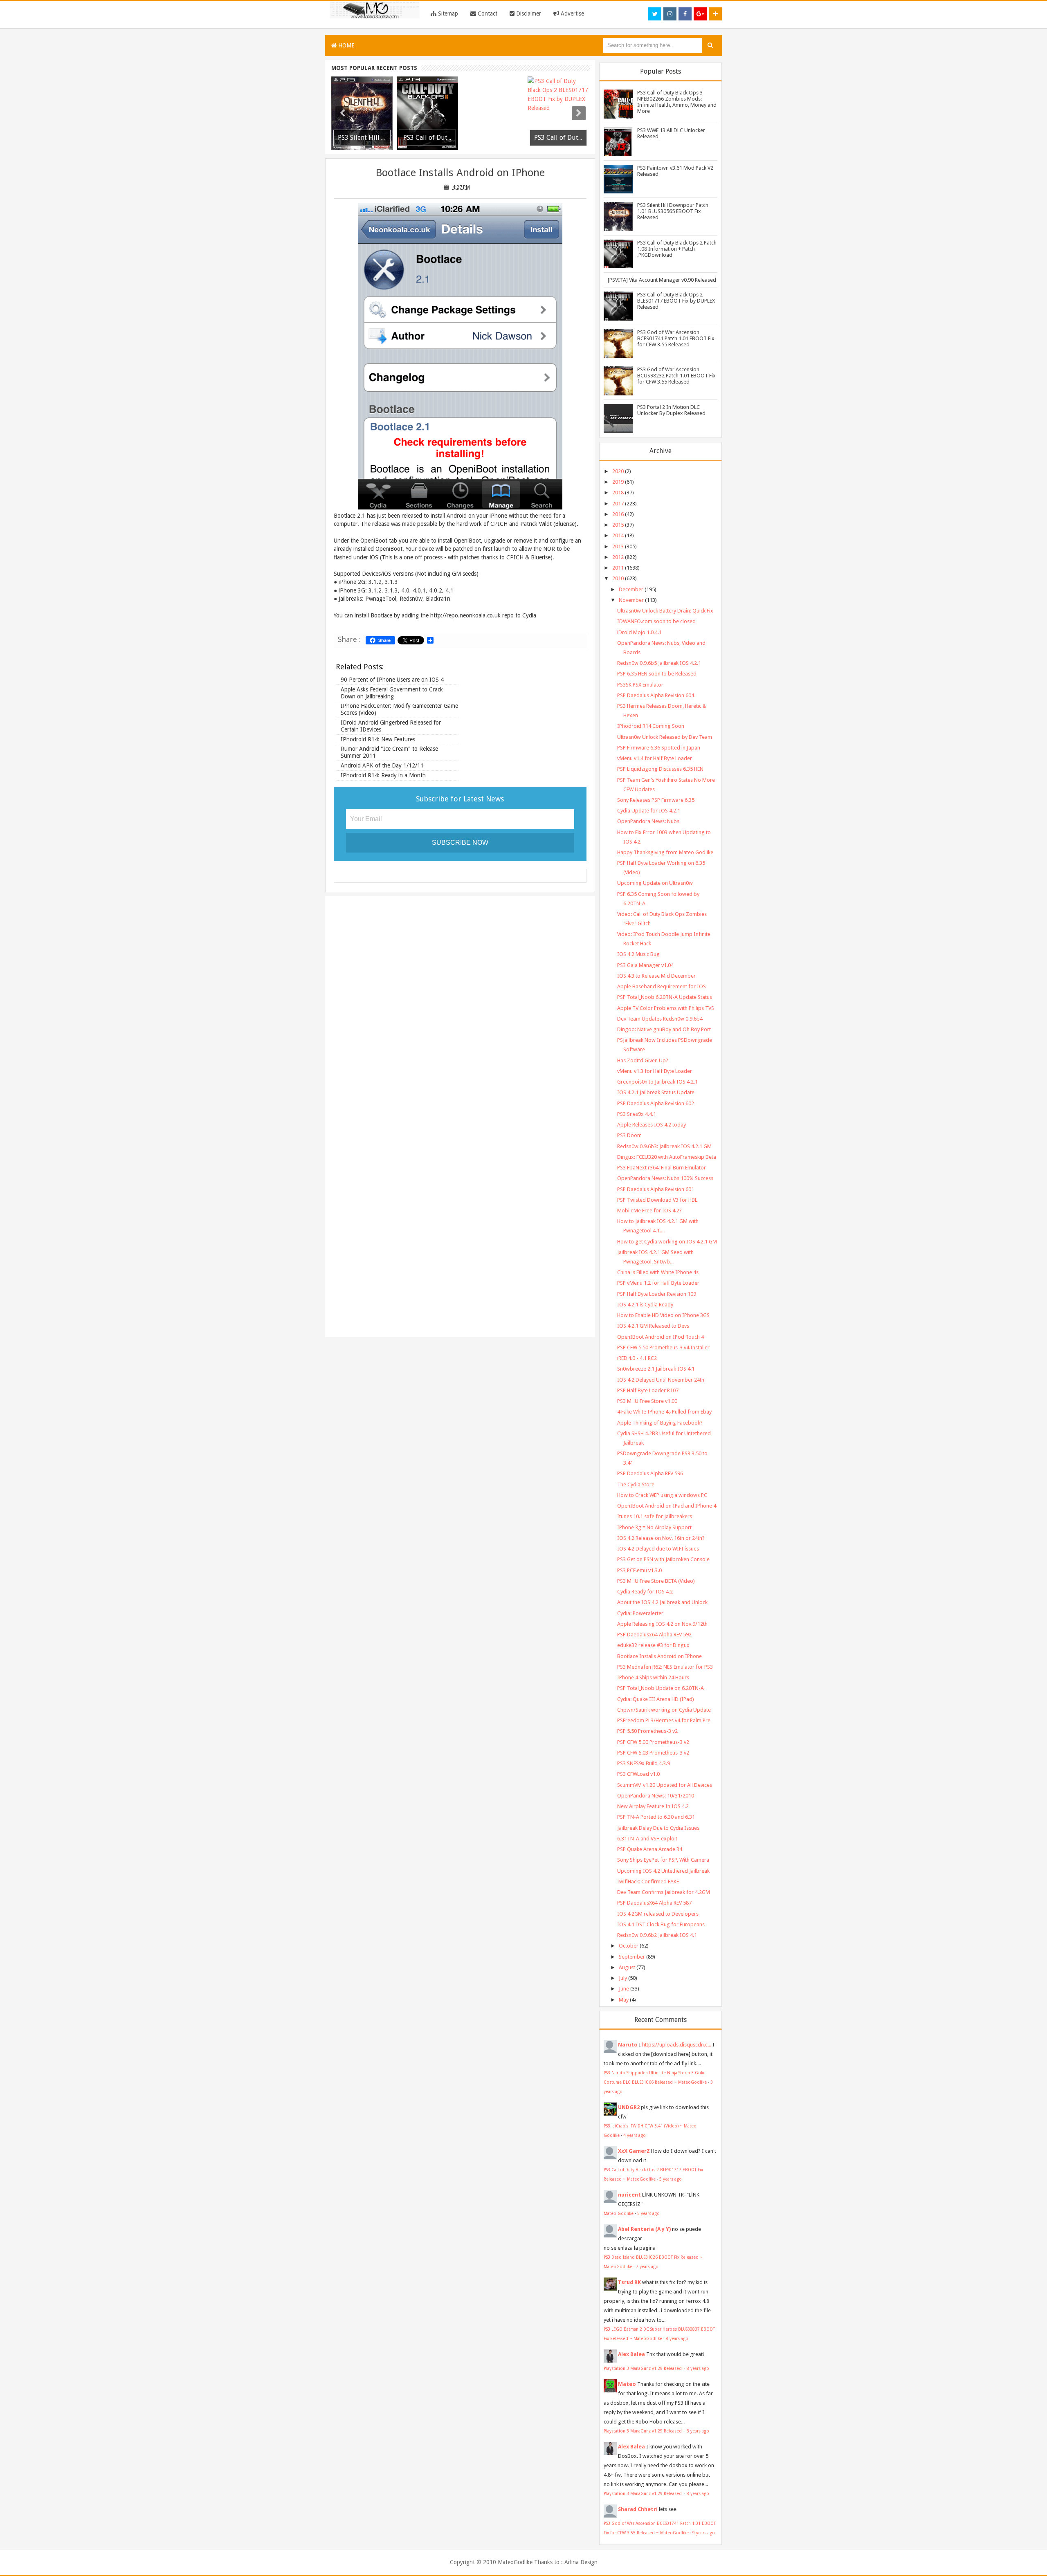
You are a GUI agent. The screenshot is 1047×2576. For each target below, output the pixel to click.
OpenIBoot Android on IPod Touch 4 (661, 1337)
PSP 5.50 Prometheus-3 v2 (647, 1731)
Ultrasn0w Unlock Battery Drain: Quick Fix (665, 611)
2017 (618, 504)
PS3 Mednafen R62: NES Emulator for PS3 (665, 1667)
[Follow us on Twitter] (655, 14)
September (632, 1957)
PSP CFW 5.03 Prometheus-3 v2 (653, 1753)
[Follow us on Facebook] (685, 14)
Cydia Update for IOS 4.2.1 (649, 811)
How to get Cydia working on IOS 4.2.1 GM (667, 1242)
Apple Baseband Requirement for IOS (662, 986)
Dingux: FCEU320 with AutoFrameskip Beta (667, 1157)
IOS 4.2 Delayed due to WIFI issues (658, 1549)
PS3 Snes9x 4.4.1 (637, 1114)
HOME (346, 45)
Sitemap (447, 13)
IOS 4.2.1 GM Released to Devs (653, 1326)
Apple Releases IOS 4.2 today (652, 1125)
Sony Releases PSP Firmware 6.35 (656, 800)
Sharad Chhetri (638, 2509)
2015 (618, 525)
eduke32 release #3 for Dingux (653, 1645)
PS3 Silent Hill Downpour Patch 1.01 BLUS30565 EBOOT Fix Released (673, 211)
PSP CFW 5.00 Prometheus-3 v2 (653, 1742)
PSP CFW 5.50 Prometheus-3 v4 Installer (663, 1347)
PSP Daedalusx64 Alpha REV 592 (654, 1635)
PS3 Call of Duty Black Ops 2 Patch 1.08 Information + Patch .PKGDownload (677, 249)
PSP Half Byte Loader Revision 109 (657, 1294)
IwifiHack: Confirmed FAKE (648, 1882)
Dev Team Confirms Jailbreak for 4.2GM (664, 1892)
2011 (618, 568)
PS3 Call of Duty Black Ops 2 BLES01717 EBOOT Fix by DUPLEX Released (676, 301)
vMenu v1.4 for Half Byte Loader (655, 758)
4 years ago (635, 2135)
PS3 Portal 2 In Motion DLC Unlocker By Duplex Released (671, 410)
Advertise (572, 13)
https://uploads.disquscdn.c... (677, 2045)
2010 (618, 578)
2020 (618, 471)
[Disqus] (460, 1008)
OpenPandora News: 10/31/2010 (656, 1796)
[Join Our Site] (715, 14)
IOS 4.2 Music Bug (638, 954)
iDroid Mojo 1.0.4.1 (639, 632)
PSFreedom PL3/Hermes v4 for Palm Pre (664, 1720)
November (631, 600)
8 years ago (677, 2338)
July (623, 1978)
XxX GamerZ (634, 2151)
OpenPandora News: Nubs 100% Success (665, 1178)
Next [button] (579, 113)
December (631, 589)
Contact (487, 13)
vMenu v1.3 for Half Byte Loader (655, 1071)
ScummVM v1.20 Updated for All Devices (665, 1785)
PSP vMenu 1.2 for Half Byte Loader (658, 1283)
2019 (618, 482)
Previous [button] (342, 113)
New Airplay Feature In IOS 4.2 (653, 1806)
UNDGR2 (629, 2107)
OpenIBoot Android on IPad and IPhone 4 (667, 1506)
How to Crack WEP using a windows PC (662, 1495)
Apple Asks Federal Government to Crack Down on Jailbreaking (392, 693)
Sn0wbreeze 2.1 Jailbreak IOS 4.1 (656, 1369)
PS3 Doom (629, 1135)
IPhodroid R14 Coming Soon (651, 726)
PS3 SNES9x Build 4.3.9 (644, 1763)
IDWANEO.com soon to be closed (656, 621)
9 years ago (704, 2533)
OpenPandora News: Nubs (648, 821)
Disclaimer (528, 13)
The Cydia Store (636, 1484)
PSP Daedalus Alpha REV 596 (650, 1473)
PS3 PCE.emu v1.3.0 (639, 1570)
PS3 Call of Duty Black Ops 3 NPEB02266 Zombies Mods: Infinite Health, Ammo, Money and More (677, 102)
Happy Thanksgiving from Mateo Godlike (665, 852)
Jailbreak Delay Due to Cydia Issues (658, 1828)
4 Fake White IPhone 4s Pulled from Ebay (664, 1412)
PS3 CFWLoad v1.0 (638, 1774)
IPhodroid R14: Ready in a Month (383, 775)
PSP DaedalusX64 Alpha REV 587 (654, 1903)
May (624, 2000)
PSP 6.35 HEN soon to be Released (657, 674)
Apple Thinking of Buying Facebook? (660, 1423)
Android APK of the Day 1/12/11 (382, 765)
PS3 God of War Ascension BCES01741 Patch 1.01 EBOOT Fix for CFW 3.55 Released (676, 338)
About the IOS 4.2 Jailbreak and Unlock (662, 1602)
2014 (618, 535)
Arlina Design (581, 2562)
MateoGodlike (515, 2562)
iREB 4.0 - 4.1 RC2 (637, 1358)
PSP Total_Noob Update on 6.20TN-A (661, 1688)
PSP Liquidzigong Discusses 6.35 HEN (660, 769)
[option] (362, 113)
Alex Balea (631, 2354)
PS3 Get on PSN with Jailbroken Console (663, 1559)
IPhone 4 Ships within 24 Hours (653, 1677)
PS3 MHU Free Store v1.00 (647, 1401)
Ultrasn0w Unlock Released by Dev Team (665, 737)
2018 (618, 493)
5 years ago (671, 2179)
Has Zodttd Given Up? (643, 1060)
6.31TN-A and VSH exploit (647, 1839)
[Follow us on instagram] (670, 14)
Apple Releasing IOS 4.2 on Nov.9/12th (662, 1624)
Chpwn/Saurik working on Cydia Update (664, 1710)
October (629, 1946)
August (627, 1967)
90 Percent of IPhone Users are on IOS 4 (392, 680)
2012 (618, 557)
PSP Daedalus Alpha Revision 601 (656, 1189)
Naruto (628, 2045)
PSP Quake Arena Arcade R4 (650, 1849)
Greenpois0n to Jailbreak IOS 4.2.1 (657, 1082)
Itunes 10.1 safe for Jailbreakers (655, 1516)
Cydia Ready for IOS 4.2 (645, 1592)
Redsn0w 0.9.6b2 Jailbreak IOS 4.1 (657, 1935)
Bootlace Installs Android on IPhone (460, 173)
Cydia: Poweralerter (640, 1613)
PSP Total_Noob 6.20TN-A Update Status (665, 997)
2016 (618, 514)
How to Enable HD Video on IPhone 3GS (663, 1315)
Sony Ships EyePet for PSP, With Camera (663, 1860)
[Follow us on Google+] (700, 14)
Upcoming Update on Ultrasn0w (655, 883)
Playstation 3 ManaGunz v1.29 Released (643, 2368)
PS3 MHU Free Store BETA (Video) (656, 1581)
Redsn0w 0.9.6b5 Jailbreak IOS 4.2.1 (659, 663)
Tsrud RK (629, 2282)
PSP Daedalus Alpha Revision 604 (656, 695)
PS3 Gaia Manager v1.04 (645, 965)
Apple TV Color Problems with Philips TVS (666, 1008)
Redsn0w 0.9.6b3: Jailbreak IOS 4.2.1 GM (664, 1146)
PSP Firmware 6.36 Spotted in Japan (659, 748)
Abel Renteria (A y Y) (644, 2229)
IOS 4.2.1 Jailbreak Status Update (656, 1092)
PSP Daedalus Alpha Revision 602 (656, 1103)
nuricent (629, 2195)
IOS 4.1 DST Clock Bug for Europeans (661, 1924)
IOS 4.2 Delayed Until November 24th (661, 1380)
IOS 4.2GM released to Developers (658, 1914)
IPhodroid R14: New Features (378, 739)
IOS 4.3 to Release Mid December (656, 976)
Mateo (627, 2384)
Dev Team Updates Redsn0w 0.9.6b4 (660, 1019)
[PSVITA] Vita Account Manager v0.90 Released (662, 280)
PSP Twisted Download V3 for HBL (657, 1200)
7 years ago (647, 2266)
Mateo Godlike (619, 2213)
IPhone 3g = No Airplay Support (654, 1527)
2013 (618, 546)
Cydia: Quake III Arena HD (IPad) (656, 1699)
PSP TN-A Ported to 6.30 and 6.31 (656, 1817)
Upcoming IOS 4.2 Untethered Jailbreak (663, 1871)
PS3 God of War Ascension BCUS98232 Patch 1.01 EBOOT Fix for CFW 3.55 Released (676, 376)
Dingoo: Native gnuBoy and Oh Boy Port (664, 1029)
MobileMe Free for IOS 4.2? (649, 1211)
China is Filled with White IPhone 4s (658, 1272)
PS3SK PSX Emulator (640, 685)
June (624, 1989)
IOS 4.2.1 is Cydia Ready (645, 1305)
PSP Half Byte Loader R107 (648, 1390)
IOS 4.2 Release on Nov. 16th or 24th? (661, 1538)
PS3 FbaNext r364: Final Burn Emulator (662, 1168)
